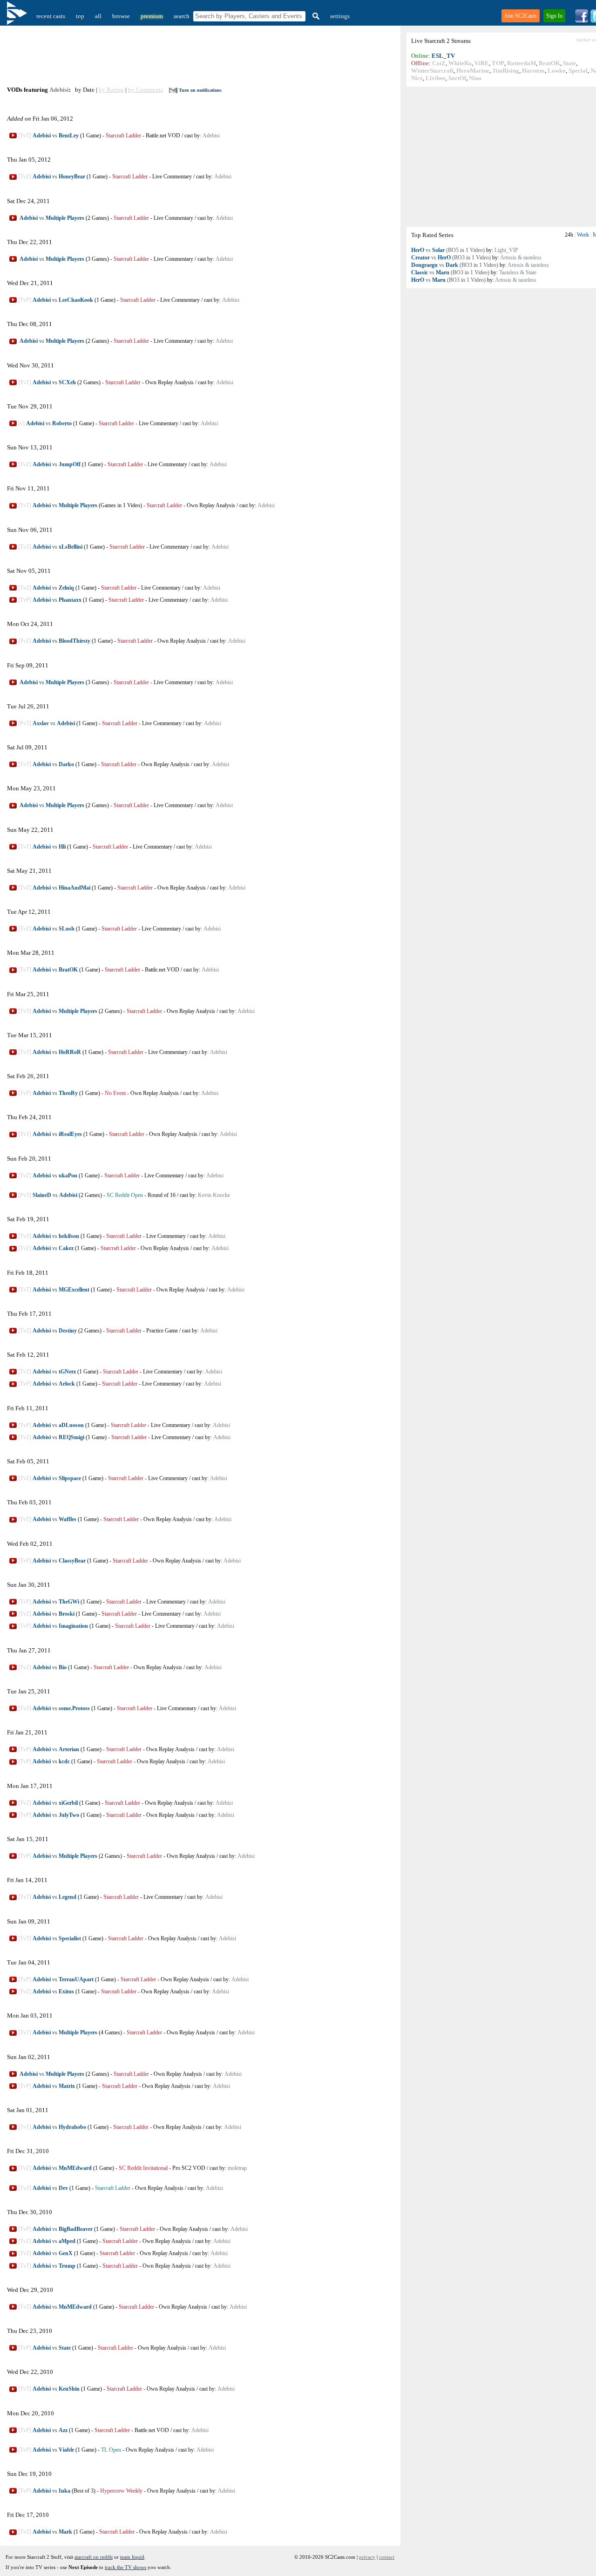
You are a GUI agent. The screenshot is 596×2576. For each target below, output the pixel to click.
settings (340, 16)
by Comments (146, 90)
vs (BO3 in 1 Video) (451, 258)
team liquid (132, 2557)
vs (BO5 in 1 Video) (448, 250)
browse (121, 16)
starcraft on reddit (94, 2557)
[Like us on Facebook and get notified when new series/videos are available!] (582, 21)
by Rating (111, 90)
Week (583, 235)
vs (67, 136)
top (80, 16)
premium (152, 16)
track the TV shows (125, 2567)
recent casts (51, 16)
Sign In (554, 16)
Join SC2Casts (521, 16)
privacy (367, 2557)
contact (387, 2557)
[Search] (315, 16)
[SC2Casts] (18, 16)
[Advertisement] (201, 56)
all (98, 16)
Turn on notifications (200, 90)
